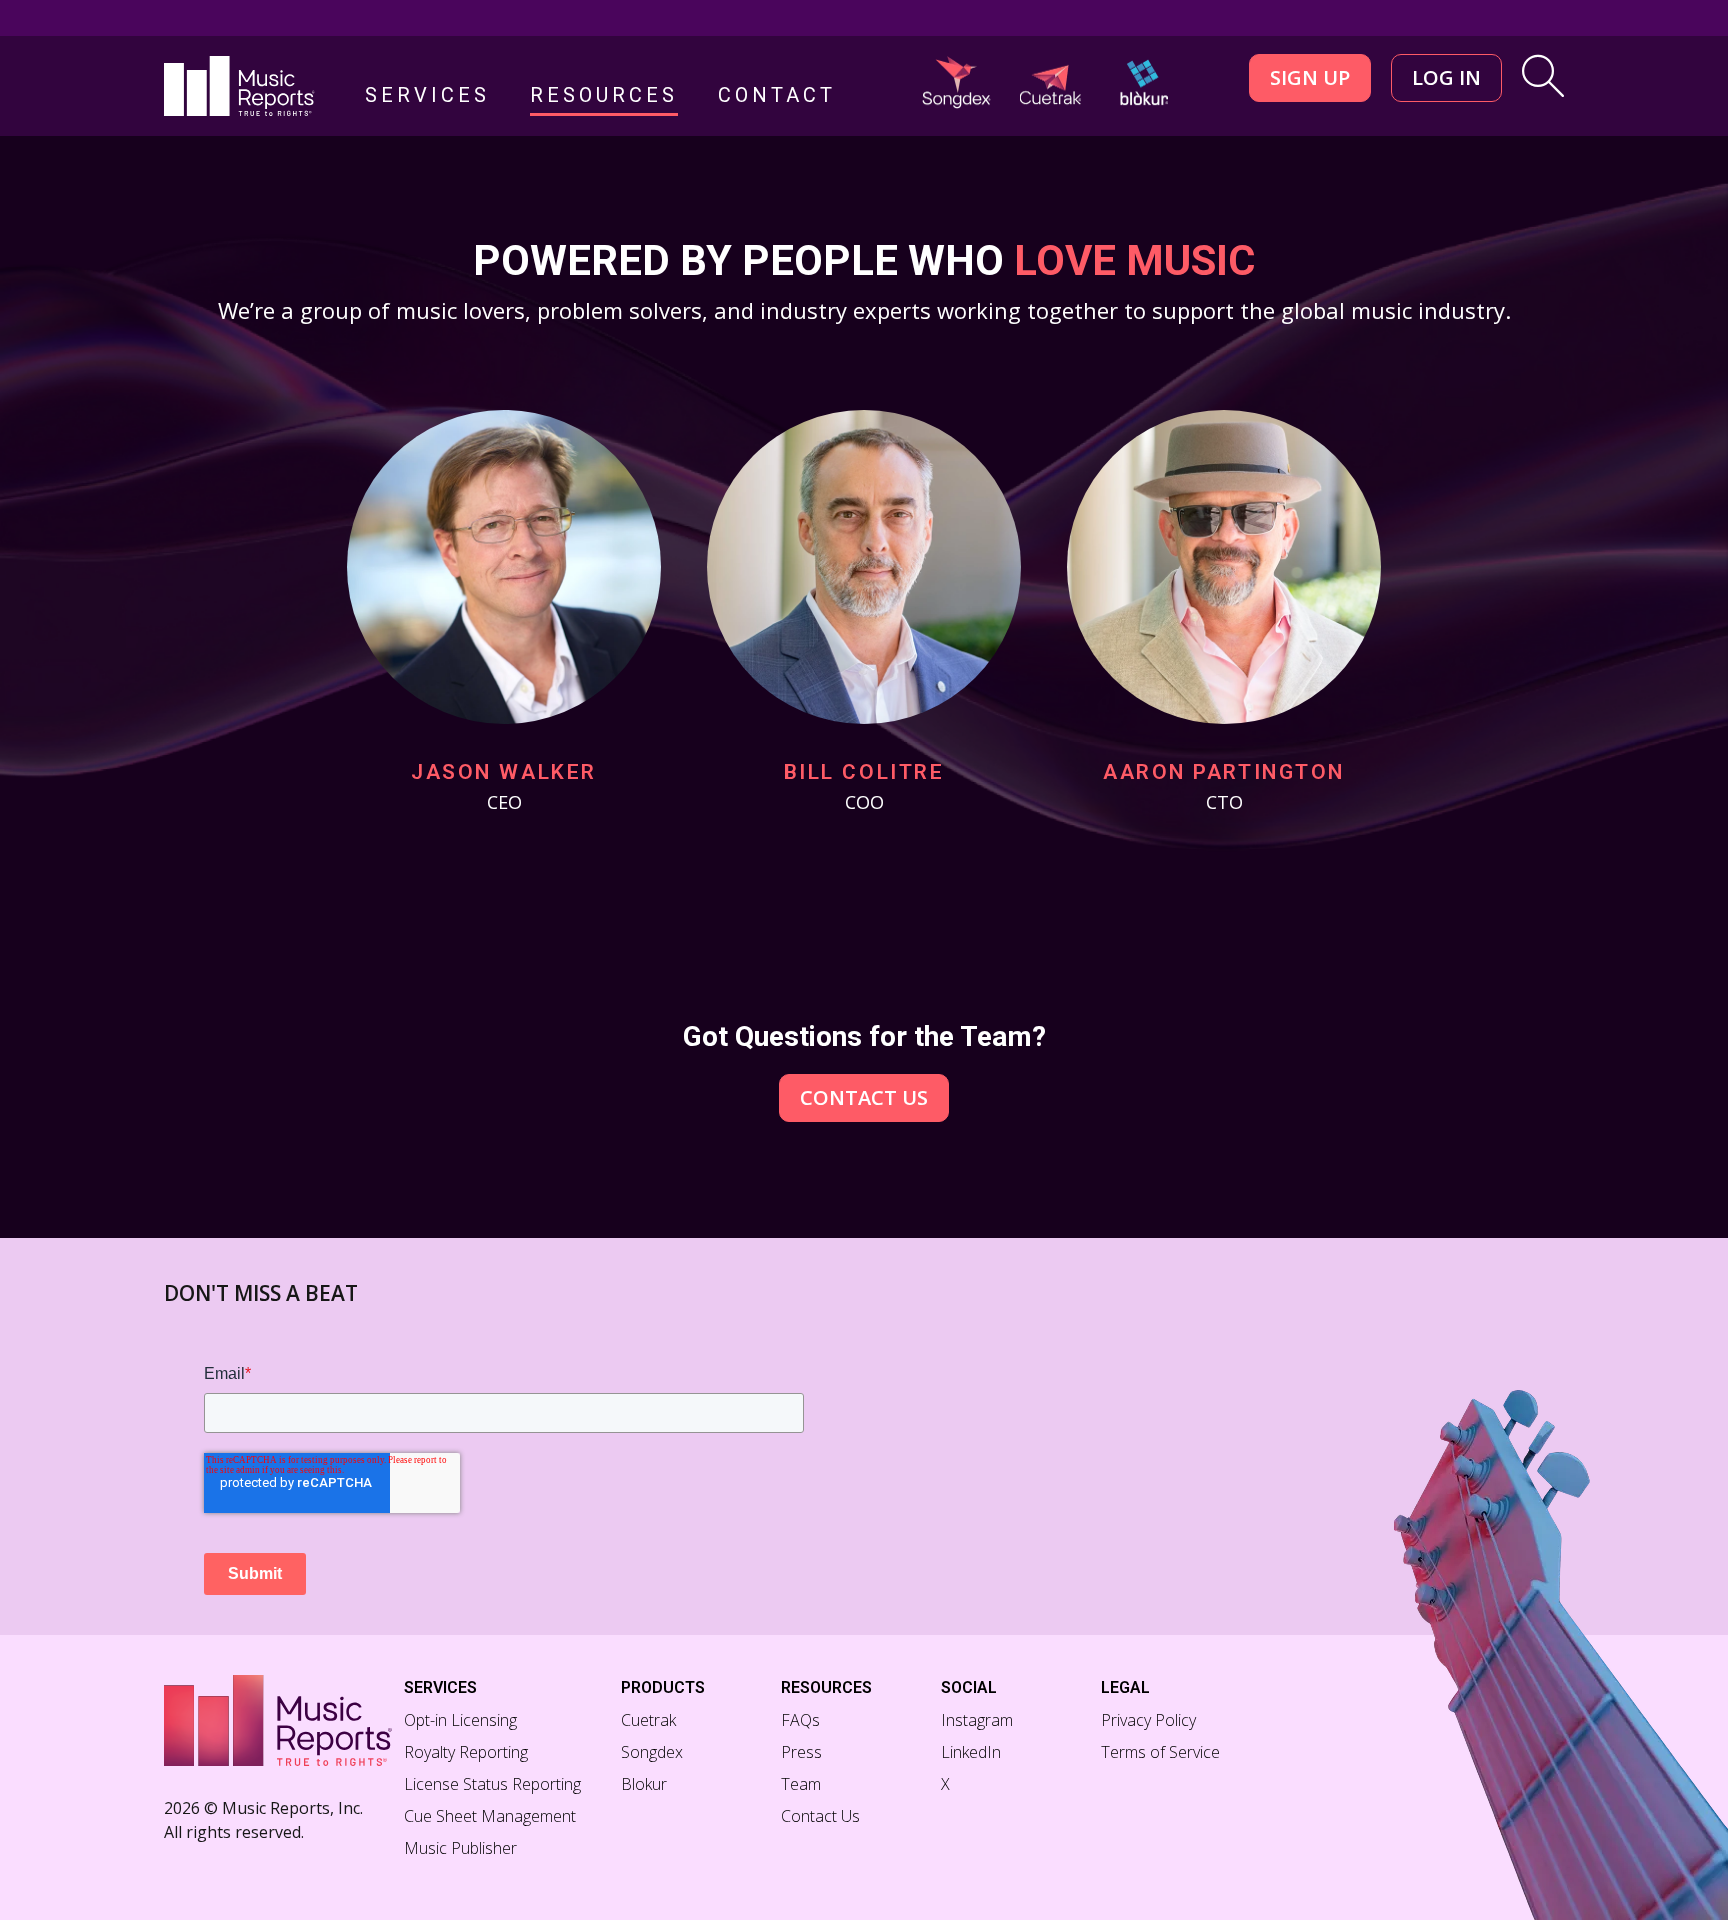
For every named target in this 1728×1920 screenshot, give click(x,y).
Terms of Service (1160, 1752)
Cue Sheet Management (490, 1816)
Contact (777, 95)
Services (427, 95)
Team (801, 1784)
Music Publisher (460, 1848)
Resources (604, 95)
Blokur (644, 1784)
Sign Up (1310, 77)
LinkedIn (971, 1752)
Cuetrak (648, 1720)
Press (801, 1752)
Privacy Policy (1148, 1720)
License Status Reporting (492, 1784)
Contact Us (864, 1097)
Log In (1446, 77)
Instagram (977, 1720)
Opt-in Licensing (460, 1720)
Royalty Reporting (466, 1752)
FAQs (800, 1720)
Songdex (652, 1752)
